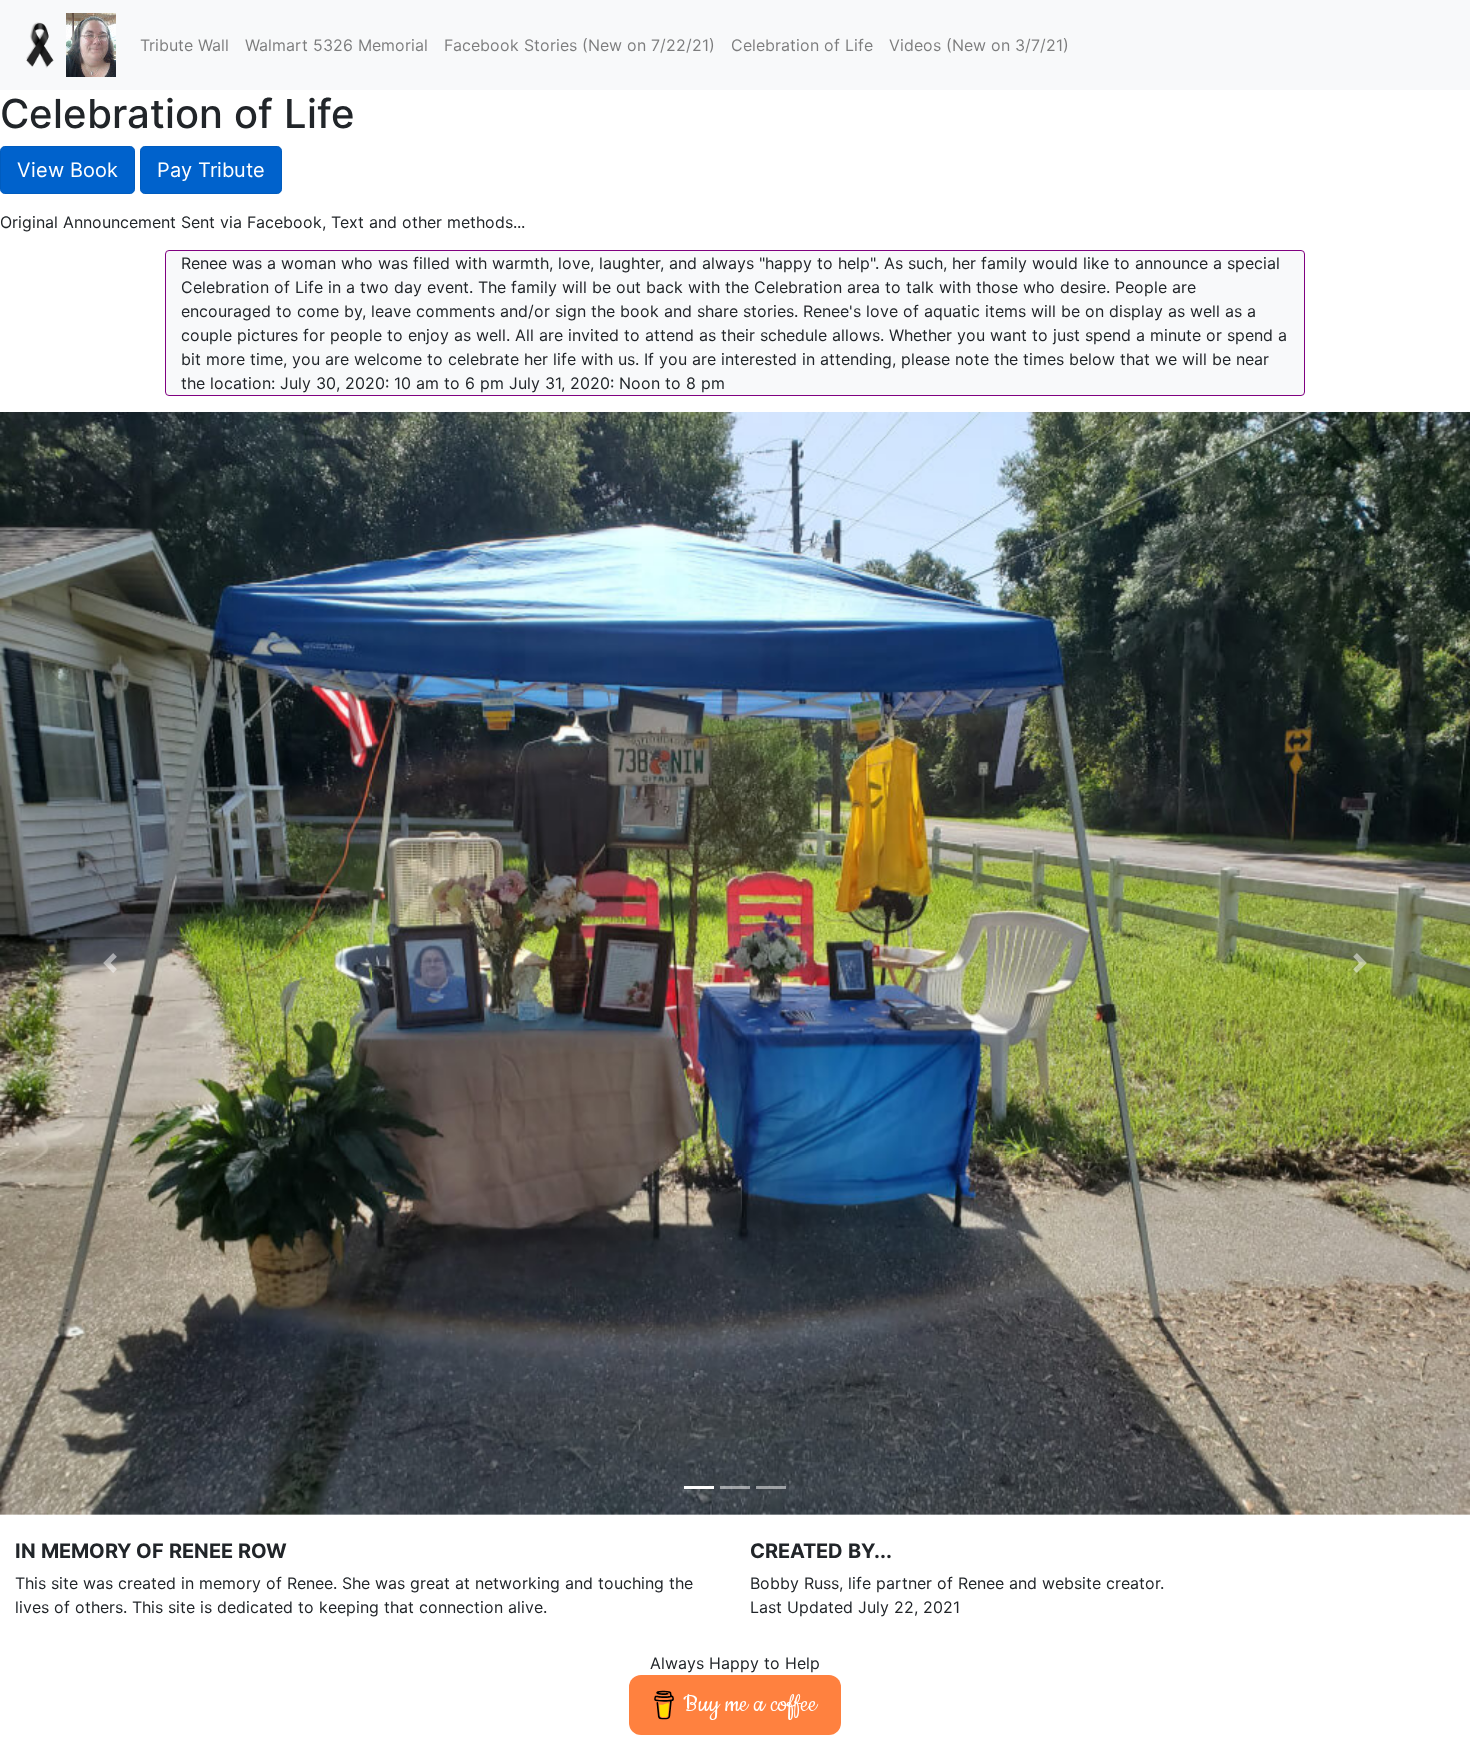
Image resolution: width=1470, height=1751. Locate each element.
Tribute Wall (184, 45)
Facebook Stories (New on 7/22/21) (579, 45)
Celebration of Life (806, 44)
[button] (110, 963)
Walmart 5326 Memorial (336, 45)
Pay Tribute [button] (211, 170)
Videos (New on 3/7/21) (979, 45)
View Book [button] (67, 170)
